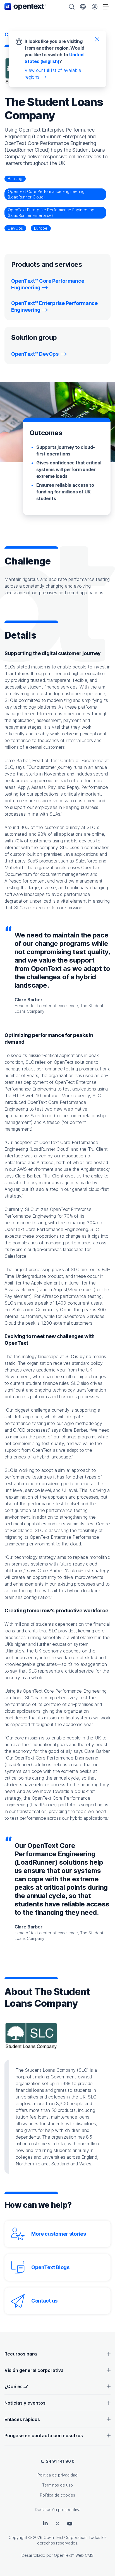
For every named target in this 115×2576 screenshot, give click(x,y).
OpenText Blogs (50, 2267)
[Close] (97, 39)
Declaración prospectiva (58, 2510)
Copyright (18, 2537)
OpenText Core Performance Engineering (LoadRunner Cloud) (46, 194)
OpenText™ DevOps (35, 354)
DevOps (15, 228)
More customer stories (59, 2234)
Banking (15, 179)
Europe (41, 228)
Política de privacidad (57, 2475)
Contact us (44, 2301)
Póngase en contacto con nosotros (44, 2436)
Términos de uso (57, 2485)
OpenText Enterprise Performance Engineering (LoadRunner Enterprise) (51, 213)
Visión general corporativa (34, 2370)
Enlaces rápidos (22, 2419)
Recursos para (21, 2354)
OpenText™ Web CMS (74, 2555)
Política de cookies (57, 2495)
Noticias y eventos (25, 2403)
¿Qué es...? (16, 2386)
